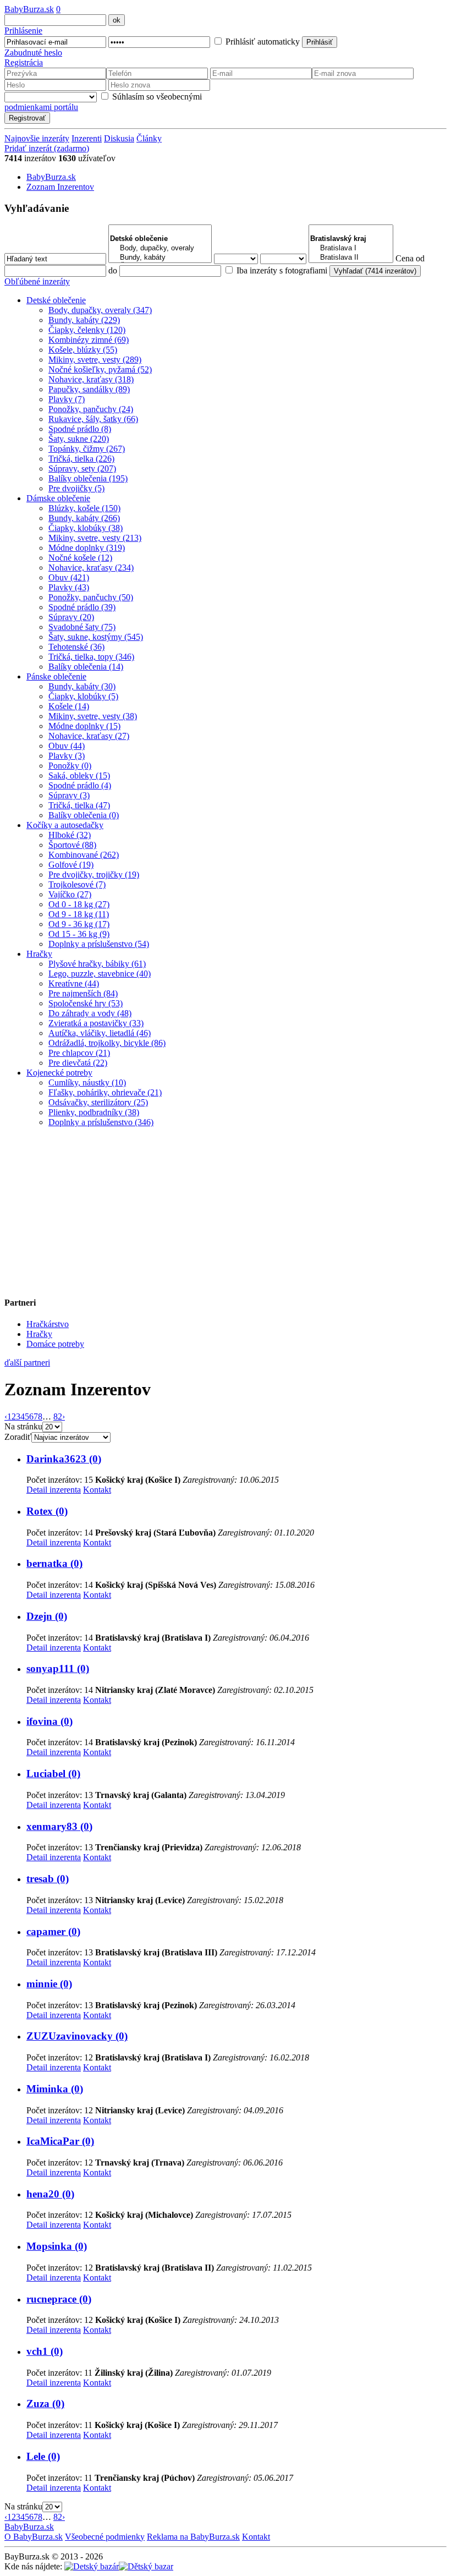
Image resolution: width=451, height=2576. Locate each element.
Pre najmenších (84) (83, 993)
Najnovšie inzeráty (37, 138)
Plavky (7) (67, 399)
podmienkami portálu (41, 107)
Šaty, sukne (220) (79, 439)
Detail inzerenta (54, 1490)
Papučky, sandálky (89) (89, 389)
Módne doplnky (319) (87, 548)
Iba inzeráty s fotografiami (281, 270)
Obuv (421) (69, 577)
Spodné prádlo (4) (80, 785)
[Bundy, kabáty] (160, 258)
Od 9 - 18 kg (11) (79, 914)
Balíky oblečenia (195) (88, 478)
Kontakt (97, 1490)
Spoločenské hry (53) (86, 1003)
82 (58, 1416)
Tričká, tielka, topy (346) (91, 657)
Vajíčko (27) (70, 894)
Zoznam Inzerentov (60, 187)
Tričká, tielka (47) (79, 805)
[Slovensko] (92, 2566)
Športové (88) (72, 845)
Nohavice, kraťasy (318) (91, 379)
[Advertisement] (73, 1205)
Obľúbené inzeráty (37, 281)
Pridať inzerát (47, 148)
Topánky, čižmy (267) (87, 449)
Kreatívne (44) (74, 983)
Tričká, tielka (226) (81, 459)
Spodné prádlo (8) (80, 429)
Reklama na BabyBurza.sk (193, 2537)
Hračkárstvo (48, 1324)
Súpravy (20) (71, 617)
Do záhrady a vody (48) (90, 1013)
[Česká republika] (146, 2566)
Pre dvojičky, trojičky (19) (94, 875)
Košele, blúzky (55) (83, 350)
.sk (29, 9)
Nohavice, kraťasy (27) (89, 736)
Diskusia (119, 138)
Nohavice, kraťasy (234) (91, 568)
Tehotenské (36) (76, 647)
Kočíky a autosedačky (65, 825)
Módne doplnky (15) (84, 726)
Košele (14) (69, 706)
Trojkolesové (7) (77, 884)
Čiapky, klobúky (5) (83, 696)
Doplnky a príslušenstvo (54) (99, 944)
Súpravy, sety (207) (82, 468)
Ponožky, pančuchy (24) (91, 409)
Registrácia (24, 62)
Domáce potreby (55, 1344)
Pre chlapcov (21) (79, 1053)
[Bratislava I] (351, 248)
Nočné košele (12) (80, 558)
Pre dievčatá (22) (78, 1063)
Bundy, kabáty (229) (84, 320)
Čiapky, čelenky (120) (87, 330)
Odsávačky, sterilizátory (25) (98, 1102)
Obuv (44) (67, 746)
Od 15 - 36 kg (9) (79, 934)
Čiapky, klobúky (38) (86, 528)
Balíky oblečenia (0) (84, 815)
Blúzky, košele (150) (84, 508)
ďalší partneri (27, 1363)
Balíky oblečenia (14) (86, 667)
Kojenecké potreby (59, 1073)
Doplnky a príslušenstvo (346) (101, 1122)
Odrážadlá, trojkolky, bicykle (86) (107, 1043)
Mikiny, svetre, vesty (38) (93, 716)
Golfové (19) (71, 865)
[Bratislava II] (351, 258)
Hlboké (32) (70, 835)
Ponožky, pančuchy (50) (91, 597)
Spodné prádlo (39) (82, 607)
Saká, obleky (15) (79, 775)
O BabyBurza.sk (34, 2537)
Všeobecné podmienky (105, 2537)
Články (149, 138)
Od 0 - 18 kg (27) (79, 904)
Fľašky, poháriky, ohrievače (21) (105, 1092)
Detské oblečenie (56, 300)
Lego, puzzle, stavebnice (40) (100, 974)
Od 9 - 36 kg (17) (79, 924)
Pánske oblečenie (56, 676)
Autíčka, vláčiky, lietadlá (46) (100, 1033)
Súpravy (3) (69, 795)
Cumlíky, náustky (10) (87, 1083)
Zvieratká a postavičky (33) (96, 1023)
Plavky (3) (67, 756)
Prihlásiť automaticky (262, 42)
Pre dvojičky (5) (76, 488)
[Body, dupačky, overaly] (160, 248)
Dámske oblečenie (58, 498)
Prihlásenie (23, 31)
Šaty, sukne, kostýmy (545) (96, 637)
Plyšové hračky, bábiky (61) (97, 964)
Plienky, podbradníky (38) (94, 1112)
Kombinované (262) (84, 855)
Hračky (39, 954)
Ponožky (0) (70, 766)
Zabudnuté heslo (33, 53)
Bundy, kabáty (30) (82, 686)
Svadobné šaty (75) (82, 627)
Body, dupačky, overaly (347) (100, 310)
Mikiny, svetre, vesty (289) (95, 360)
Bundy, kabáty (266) (84, 518)
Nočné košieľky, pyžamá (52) (100, 369)
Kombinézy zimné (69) (89, 340)
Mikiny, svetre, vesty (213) (95, 538)
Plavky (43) (69, 587)
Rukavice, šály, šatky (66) (93, 419)
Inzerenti (87, 138)
